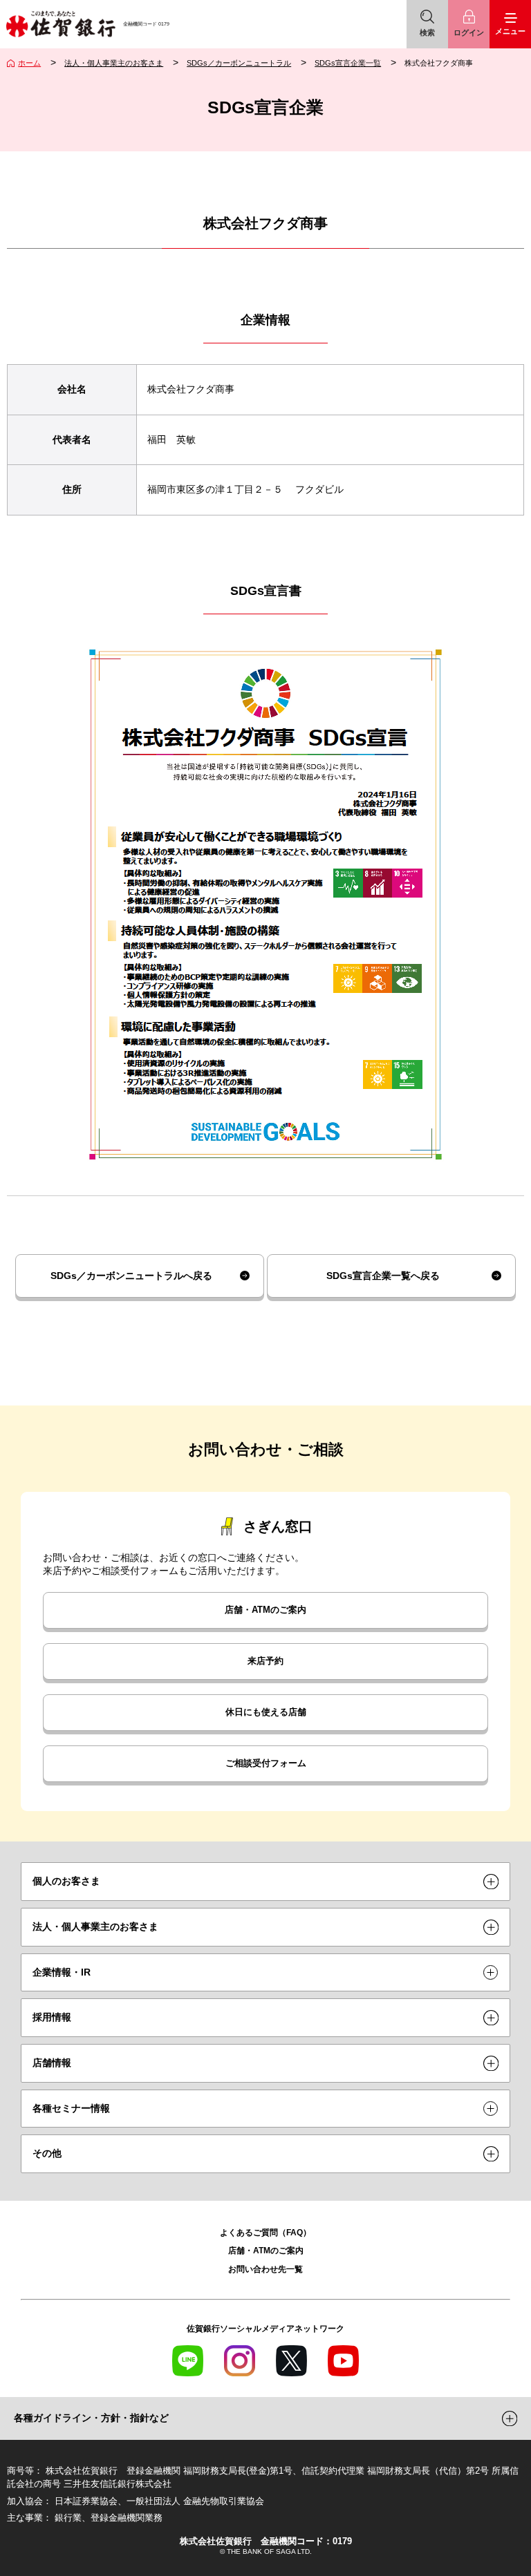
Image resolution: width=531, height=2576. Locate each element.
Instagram (240, 2361)
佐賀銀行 (60, 24)
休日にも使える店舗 (266, 1712)
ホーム (29, 63)
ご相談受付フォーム (266, 1763)
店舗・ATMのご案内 (265, 1610)
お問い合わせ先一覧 (265, 2269)
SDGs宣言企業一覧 (348, 63)
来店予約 (265, 1661)
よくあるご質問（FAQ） (265, 2232)
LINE (188, 2361)
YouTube (343, 2361)
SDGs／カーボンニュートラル (239, 63)
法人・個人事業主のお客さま (114, 63)
